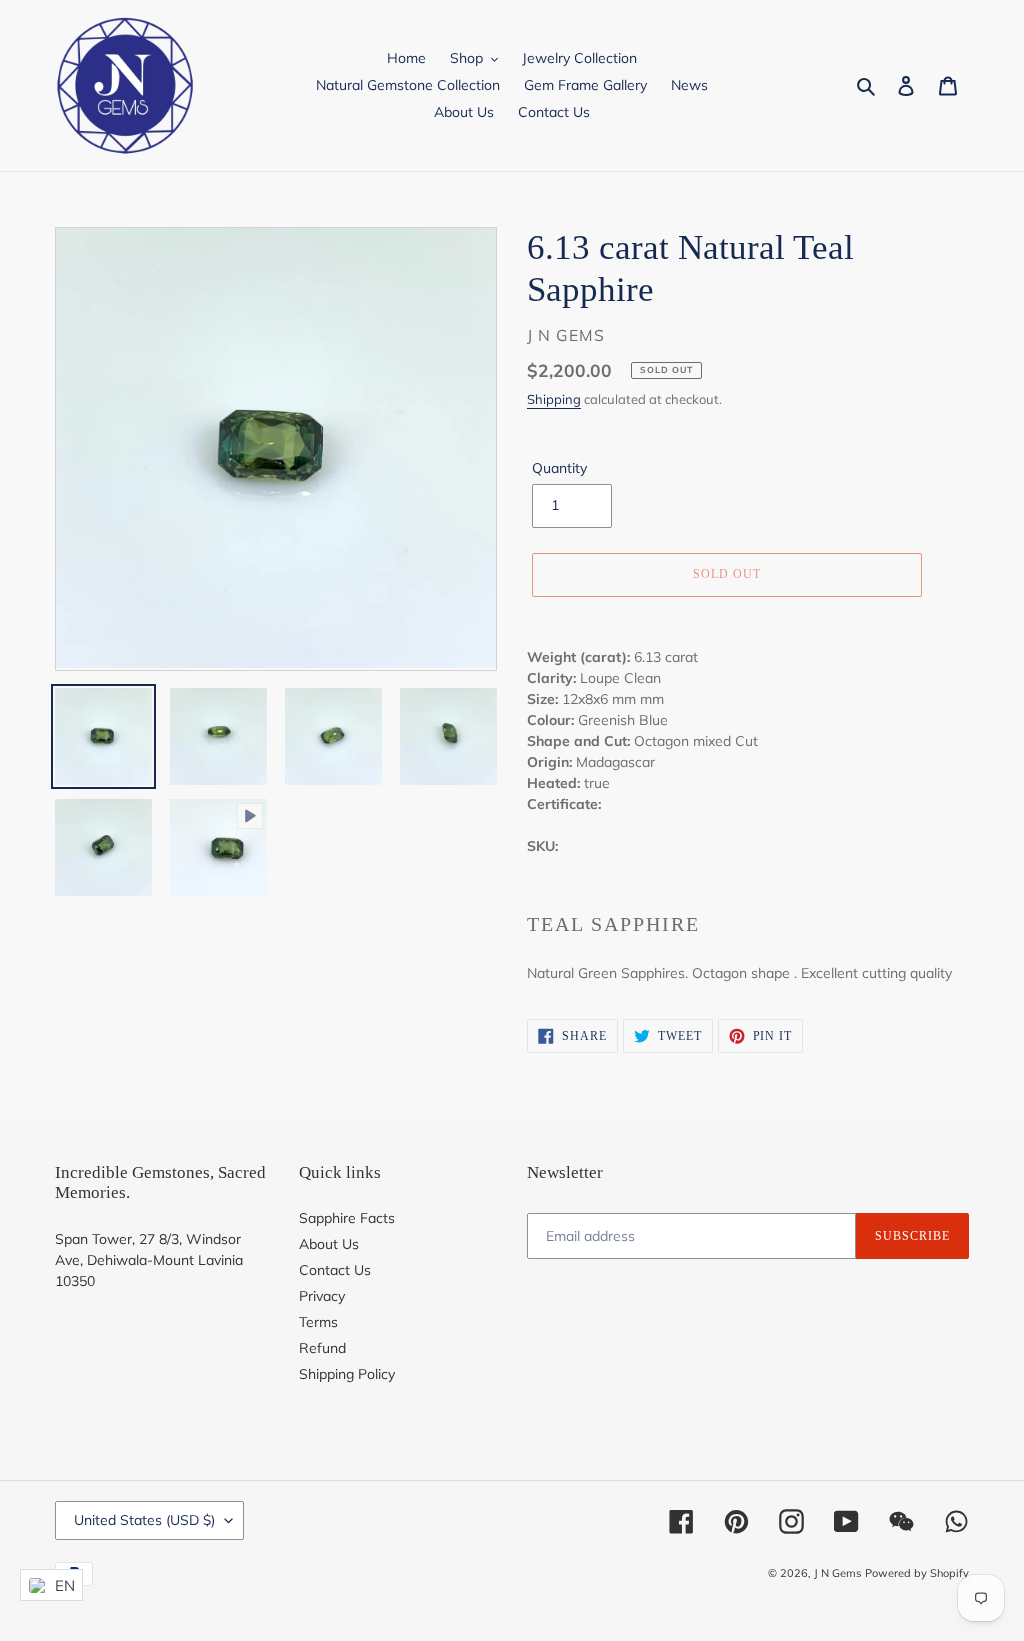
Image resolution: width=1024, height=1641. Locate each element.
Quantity (559, 468)
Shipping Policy (347, 1374)
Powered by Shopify (917, 1573)
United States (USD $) (144, 1520)
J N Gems (837, 1573)
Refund (322, 1348)
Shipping (554, 399)
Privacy (322, 1296)
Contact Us (335, 1270)
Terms (318, 1322)
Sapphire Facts (347, 1218)
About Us (329, 1244)
